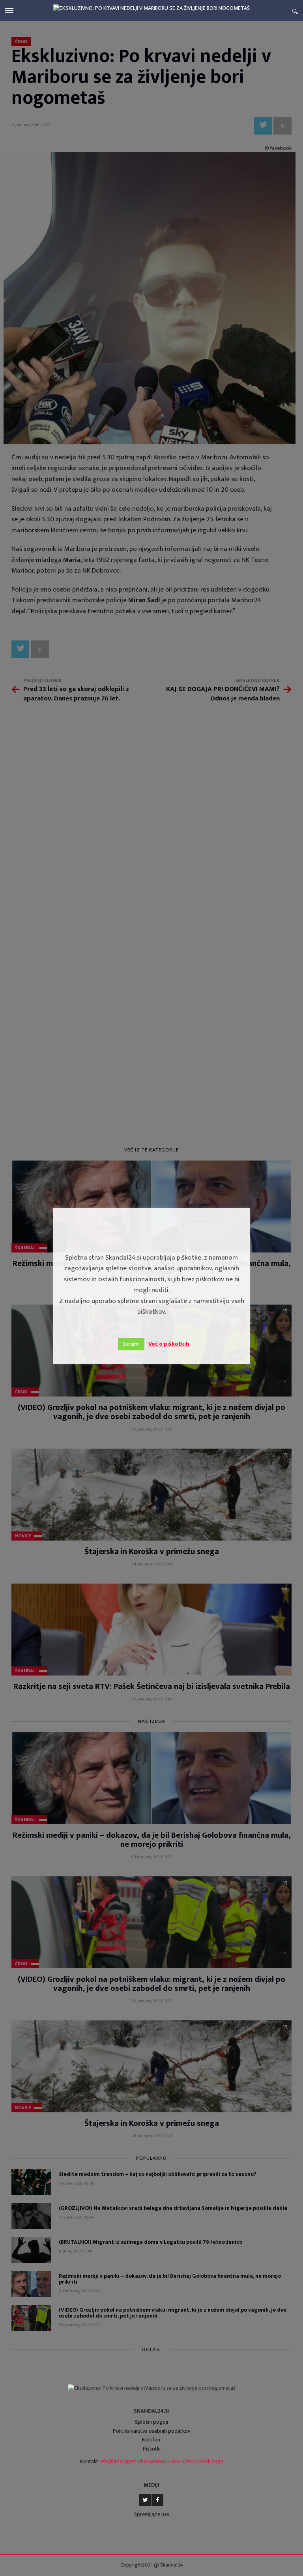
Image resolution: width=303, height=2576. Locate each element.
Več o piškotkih (169, 1344)
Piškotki (152, 2449)
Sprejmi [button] (131, 1344)
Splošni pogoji (151, 2422)
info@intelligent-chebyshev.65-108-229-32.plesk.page (161, 2461)
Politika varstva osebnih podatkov (151, 2431)
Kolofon (151, 2440)
